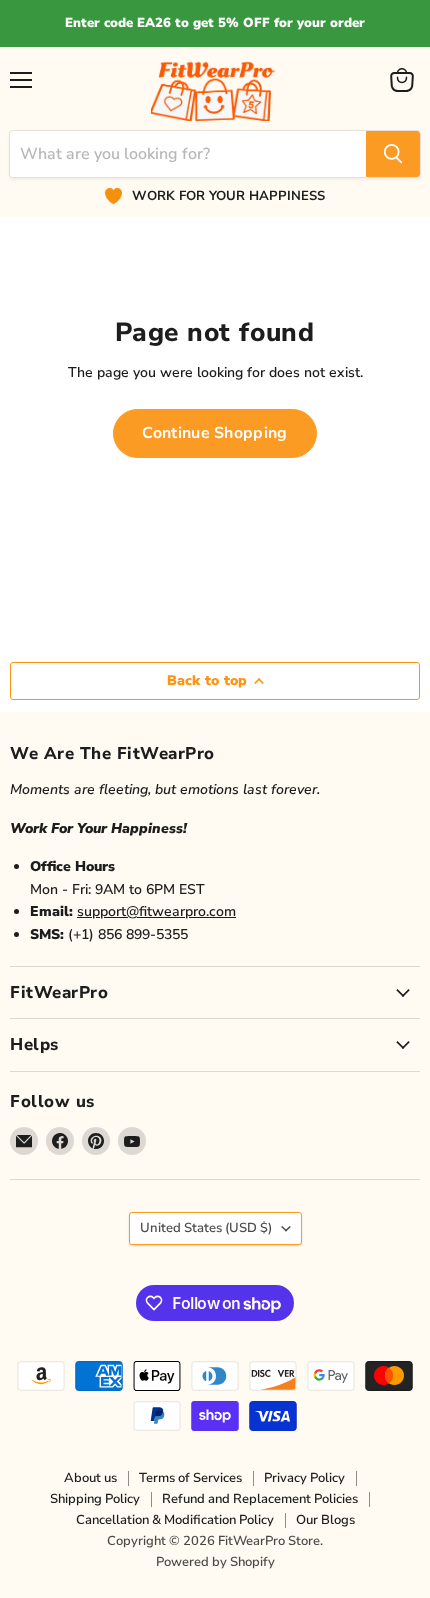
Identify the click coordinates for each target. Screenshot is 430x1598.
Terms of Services (190, 1478)
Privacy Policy (304, 1478)
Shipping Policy (95, 1499)
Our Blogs (325, 1520)
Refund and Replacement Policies (260, 1499)
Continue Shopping (214, 433)
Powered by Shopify (215, 1562)
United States (206, 1228)
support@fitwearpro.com (156, 911)
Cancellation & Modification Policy (175, 1520)
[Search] (393, 154)
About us (90, 1478)
